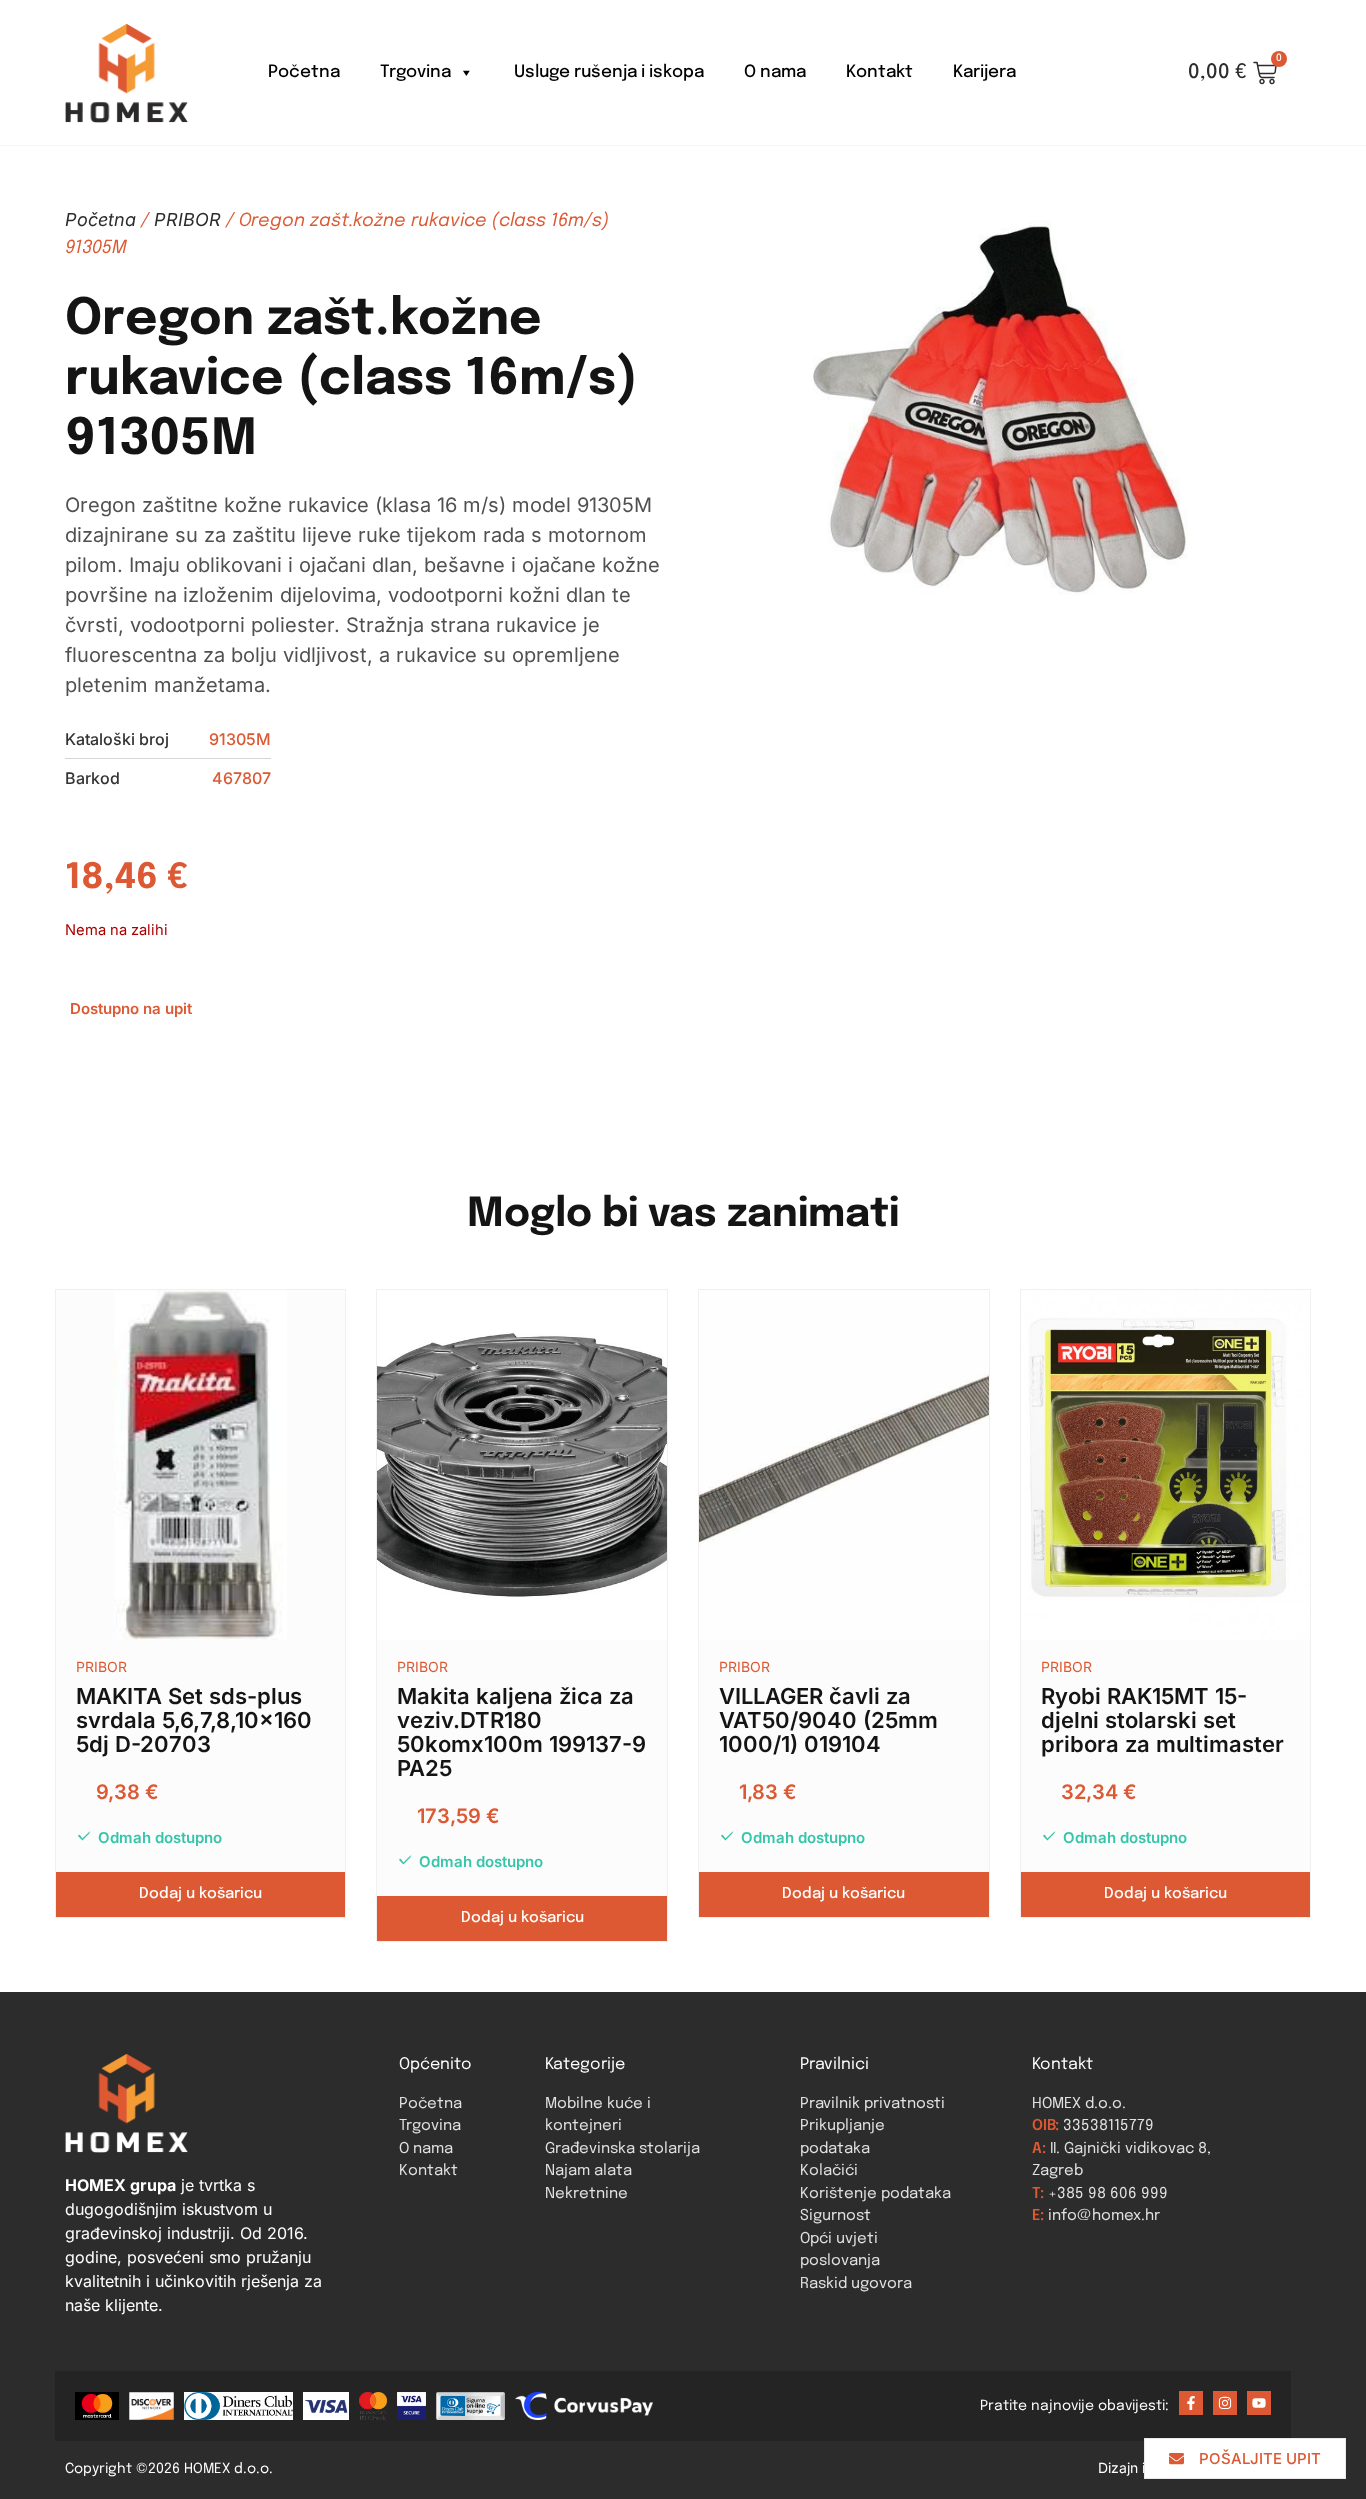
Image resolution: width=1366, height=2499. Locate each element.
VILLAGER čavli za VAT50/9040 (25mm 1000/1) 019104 (828, 1720)
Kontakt (879, 72)
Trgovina (415, 72)
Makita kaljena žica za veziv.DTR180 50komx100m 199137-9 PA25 (521, 1732)
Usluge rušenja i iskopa (609, 72)
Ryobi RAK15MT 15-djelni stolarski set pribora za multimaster (1162, 1720)
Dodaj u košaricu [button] (200, 1894)
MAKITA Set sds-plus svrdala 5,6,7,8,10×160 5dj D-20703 (194, 1720)
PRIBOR (187, 219)
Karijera (984, 72)
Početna (304, 72)
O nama (775, 72)
